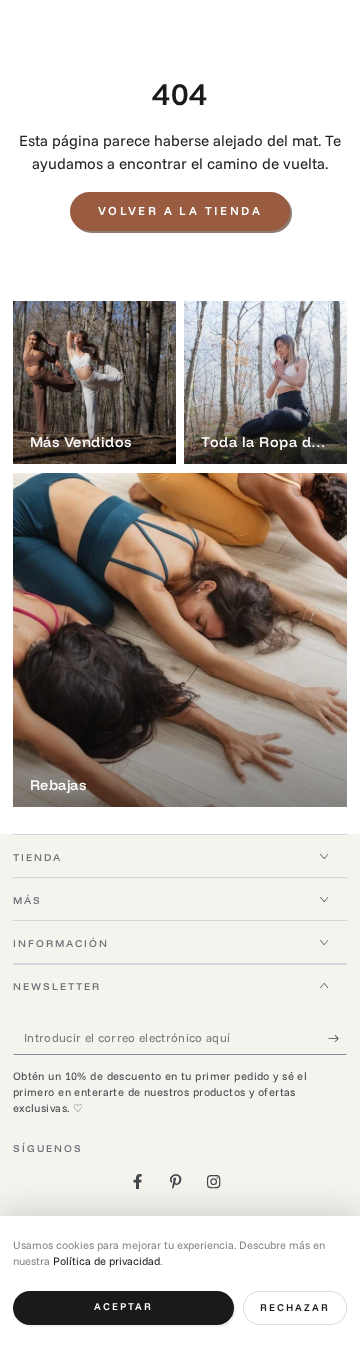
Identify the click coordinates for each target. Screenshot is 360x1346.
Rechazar (295, 1307)
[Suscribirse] (338, 1037)
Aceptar (123, 1306)
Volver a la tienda (180, 210)
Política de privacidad (106, 1261)
